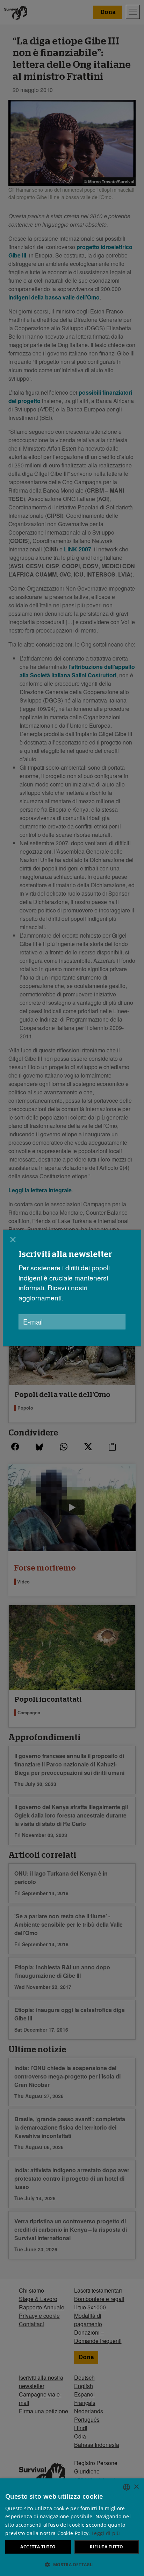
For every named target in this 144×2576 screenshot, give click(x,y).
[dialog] (72, 1288)
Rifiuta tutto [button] (106, 2547)
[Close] (13, 1240)
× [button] (136, 2487)
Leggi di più (106, 2533)
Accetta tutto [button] (38, 2547)
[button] (72, 2564)
